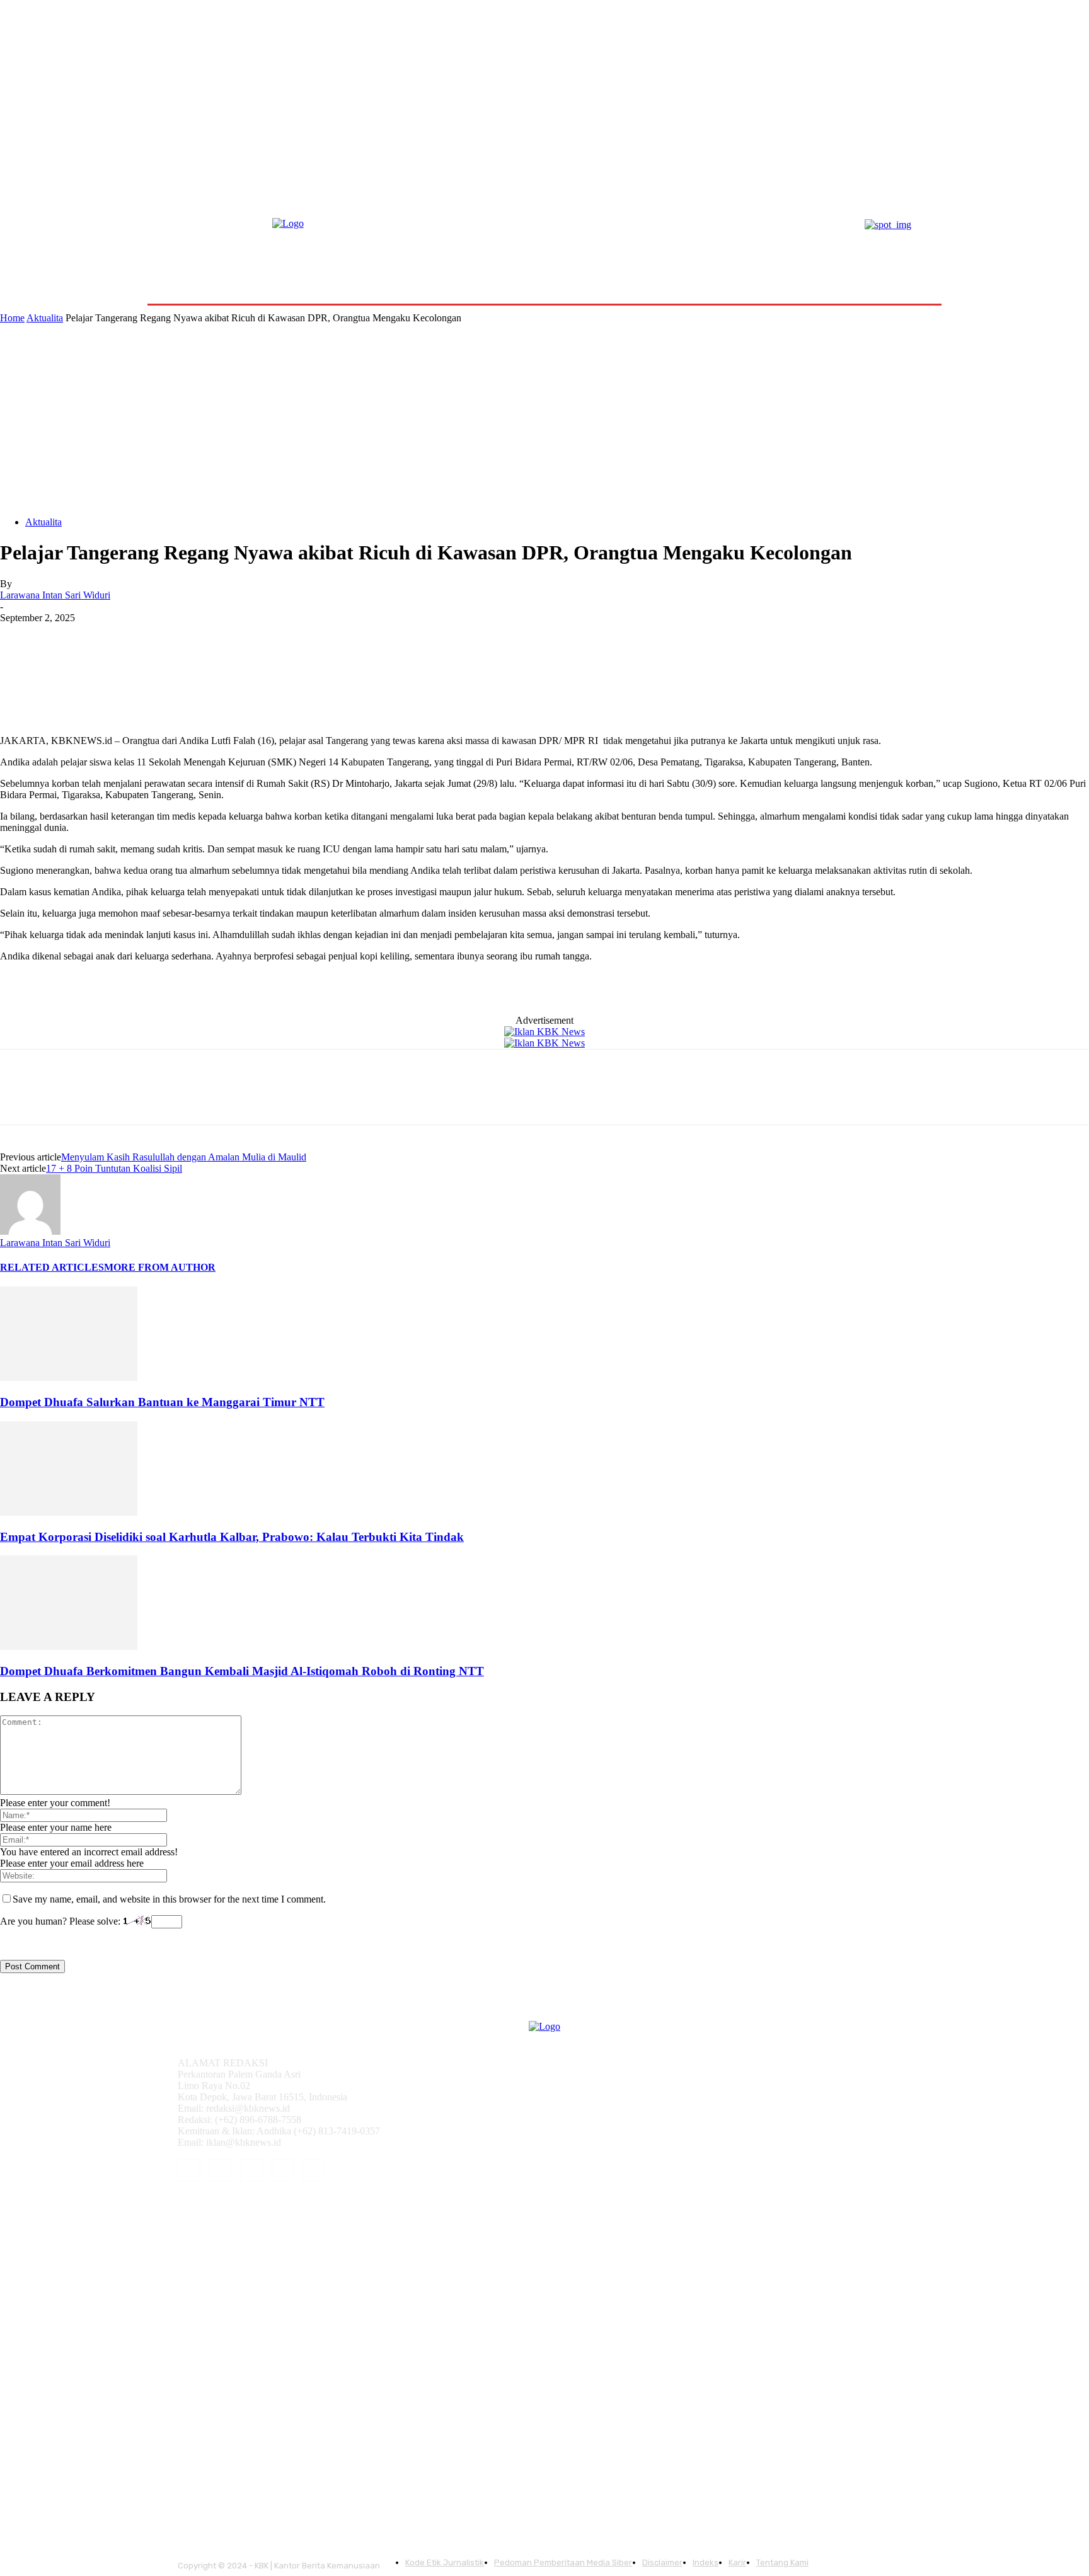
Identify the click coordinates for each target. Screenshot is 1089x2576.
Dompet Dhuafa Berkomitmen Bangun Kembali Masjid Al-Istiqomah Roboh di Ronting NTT (242, 1671)
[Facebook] (21, 637)
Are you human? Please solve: (61, 1921)
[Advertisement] (544, 418)
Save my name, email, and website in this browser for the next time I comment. (169, 1899)
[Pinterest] (112, 637)
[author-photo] (30, 1231)
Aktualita (45, 318)
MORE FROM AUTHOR (160, 1267)
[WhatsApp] (157, 637)
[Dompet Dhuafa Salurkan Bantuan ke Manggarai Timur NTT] (69, 1377)
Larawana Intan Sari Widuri (55, 595)
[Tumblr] (283, 2170)
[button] (912, 274)
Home (12, 318)
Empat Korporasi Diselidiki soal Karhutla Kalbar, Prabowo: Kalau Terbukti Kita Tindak (232, 1537)
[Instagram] (221, 2170)
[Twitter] (66, 637)
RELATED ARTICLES (52, 1267)
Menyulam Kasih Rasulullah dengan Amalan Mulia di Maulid (184, 1157)
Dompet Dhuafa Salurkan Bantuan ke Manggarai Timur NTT (162, 1402)
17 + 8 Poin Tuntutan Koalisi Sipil (114, 1168)
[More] (203, 637)
